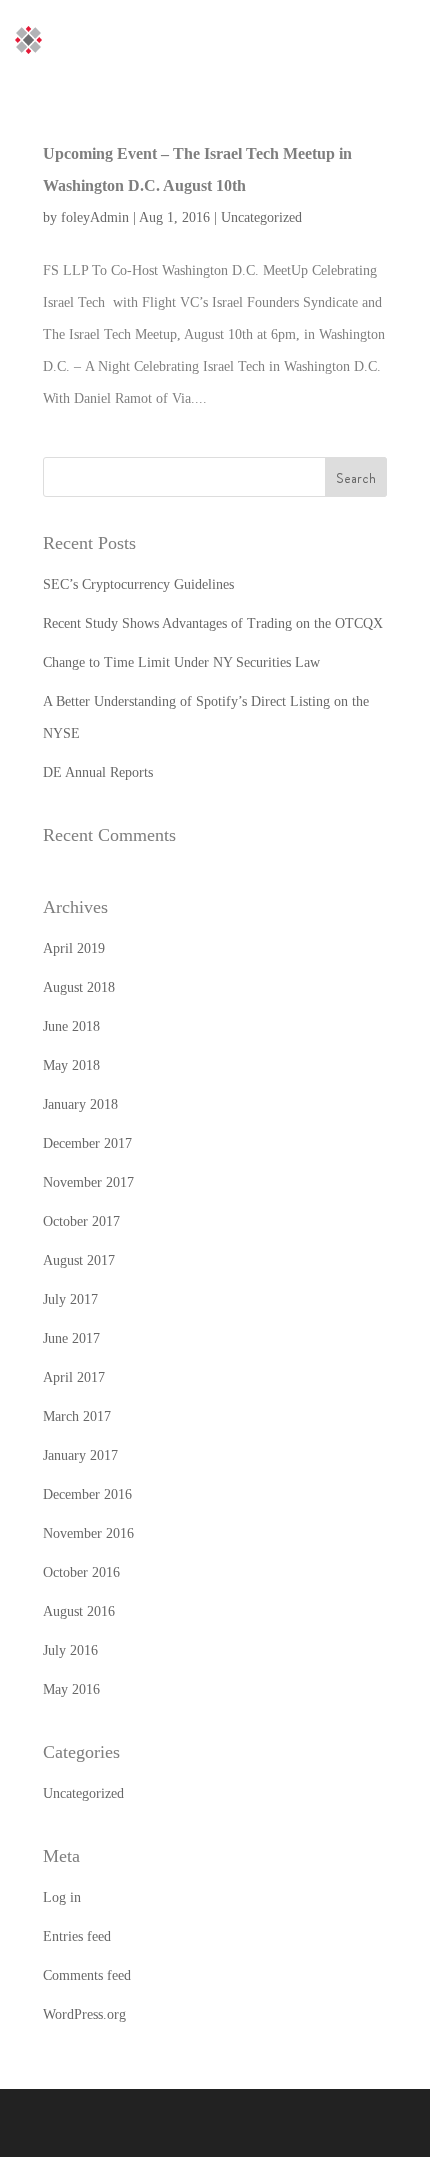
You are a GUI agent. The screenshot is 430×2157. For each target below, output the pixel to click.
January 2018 (80, 1104)
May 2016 (71, 1689)
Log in (62, 1897)
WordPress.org (84, 2014)
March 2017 (77, 1416)
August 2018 (79, 987)
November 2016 (88, 1533)
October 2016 (81, 1572)
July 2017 (70, 1299)
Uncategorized (261, 217)
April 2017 (74, 1377)
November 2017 (88, 1182)
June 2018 (71, 1026)
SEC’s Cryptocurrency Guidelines (138, 584)
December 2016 (87, 1494)
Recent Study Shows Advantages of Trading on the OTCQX (213, 623)
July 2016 (70, 1650)
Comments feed (87, 1975)
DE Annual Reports (98, 772)
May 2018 (71, 1065)
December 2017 (87, 1143)
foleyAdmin (95, 217)
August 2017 (79, 1260)
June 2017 (71, 1338)
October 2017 (81, 1221)
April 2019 (74, 948)
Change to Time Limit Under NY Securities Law (181, 662)
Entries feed (77, 1936)
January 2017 (80, 1455)
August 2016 (79, 1611)
